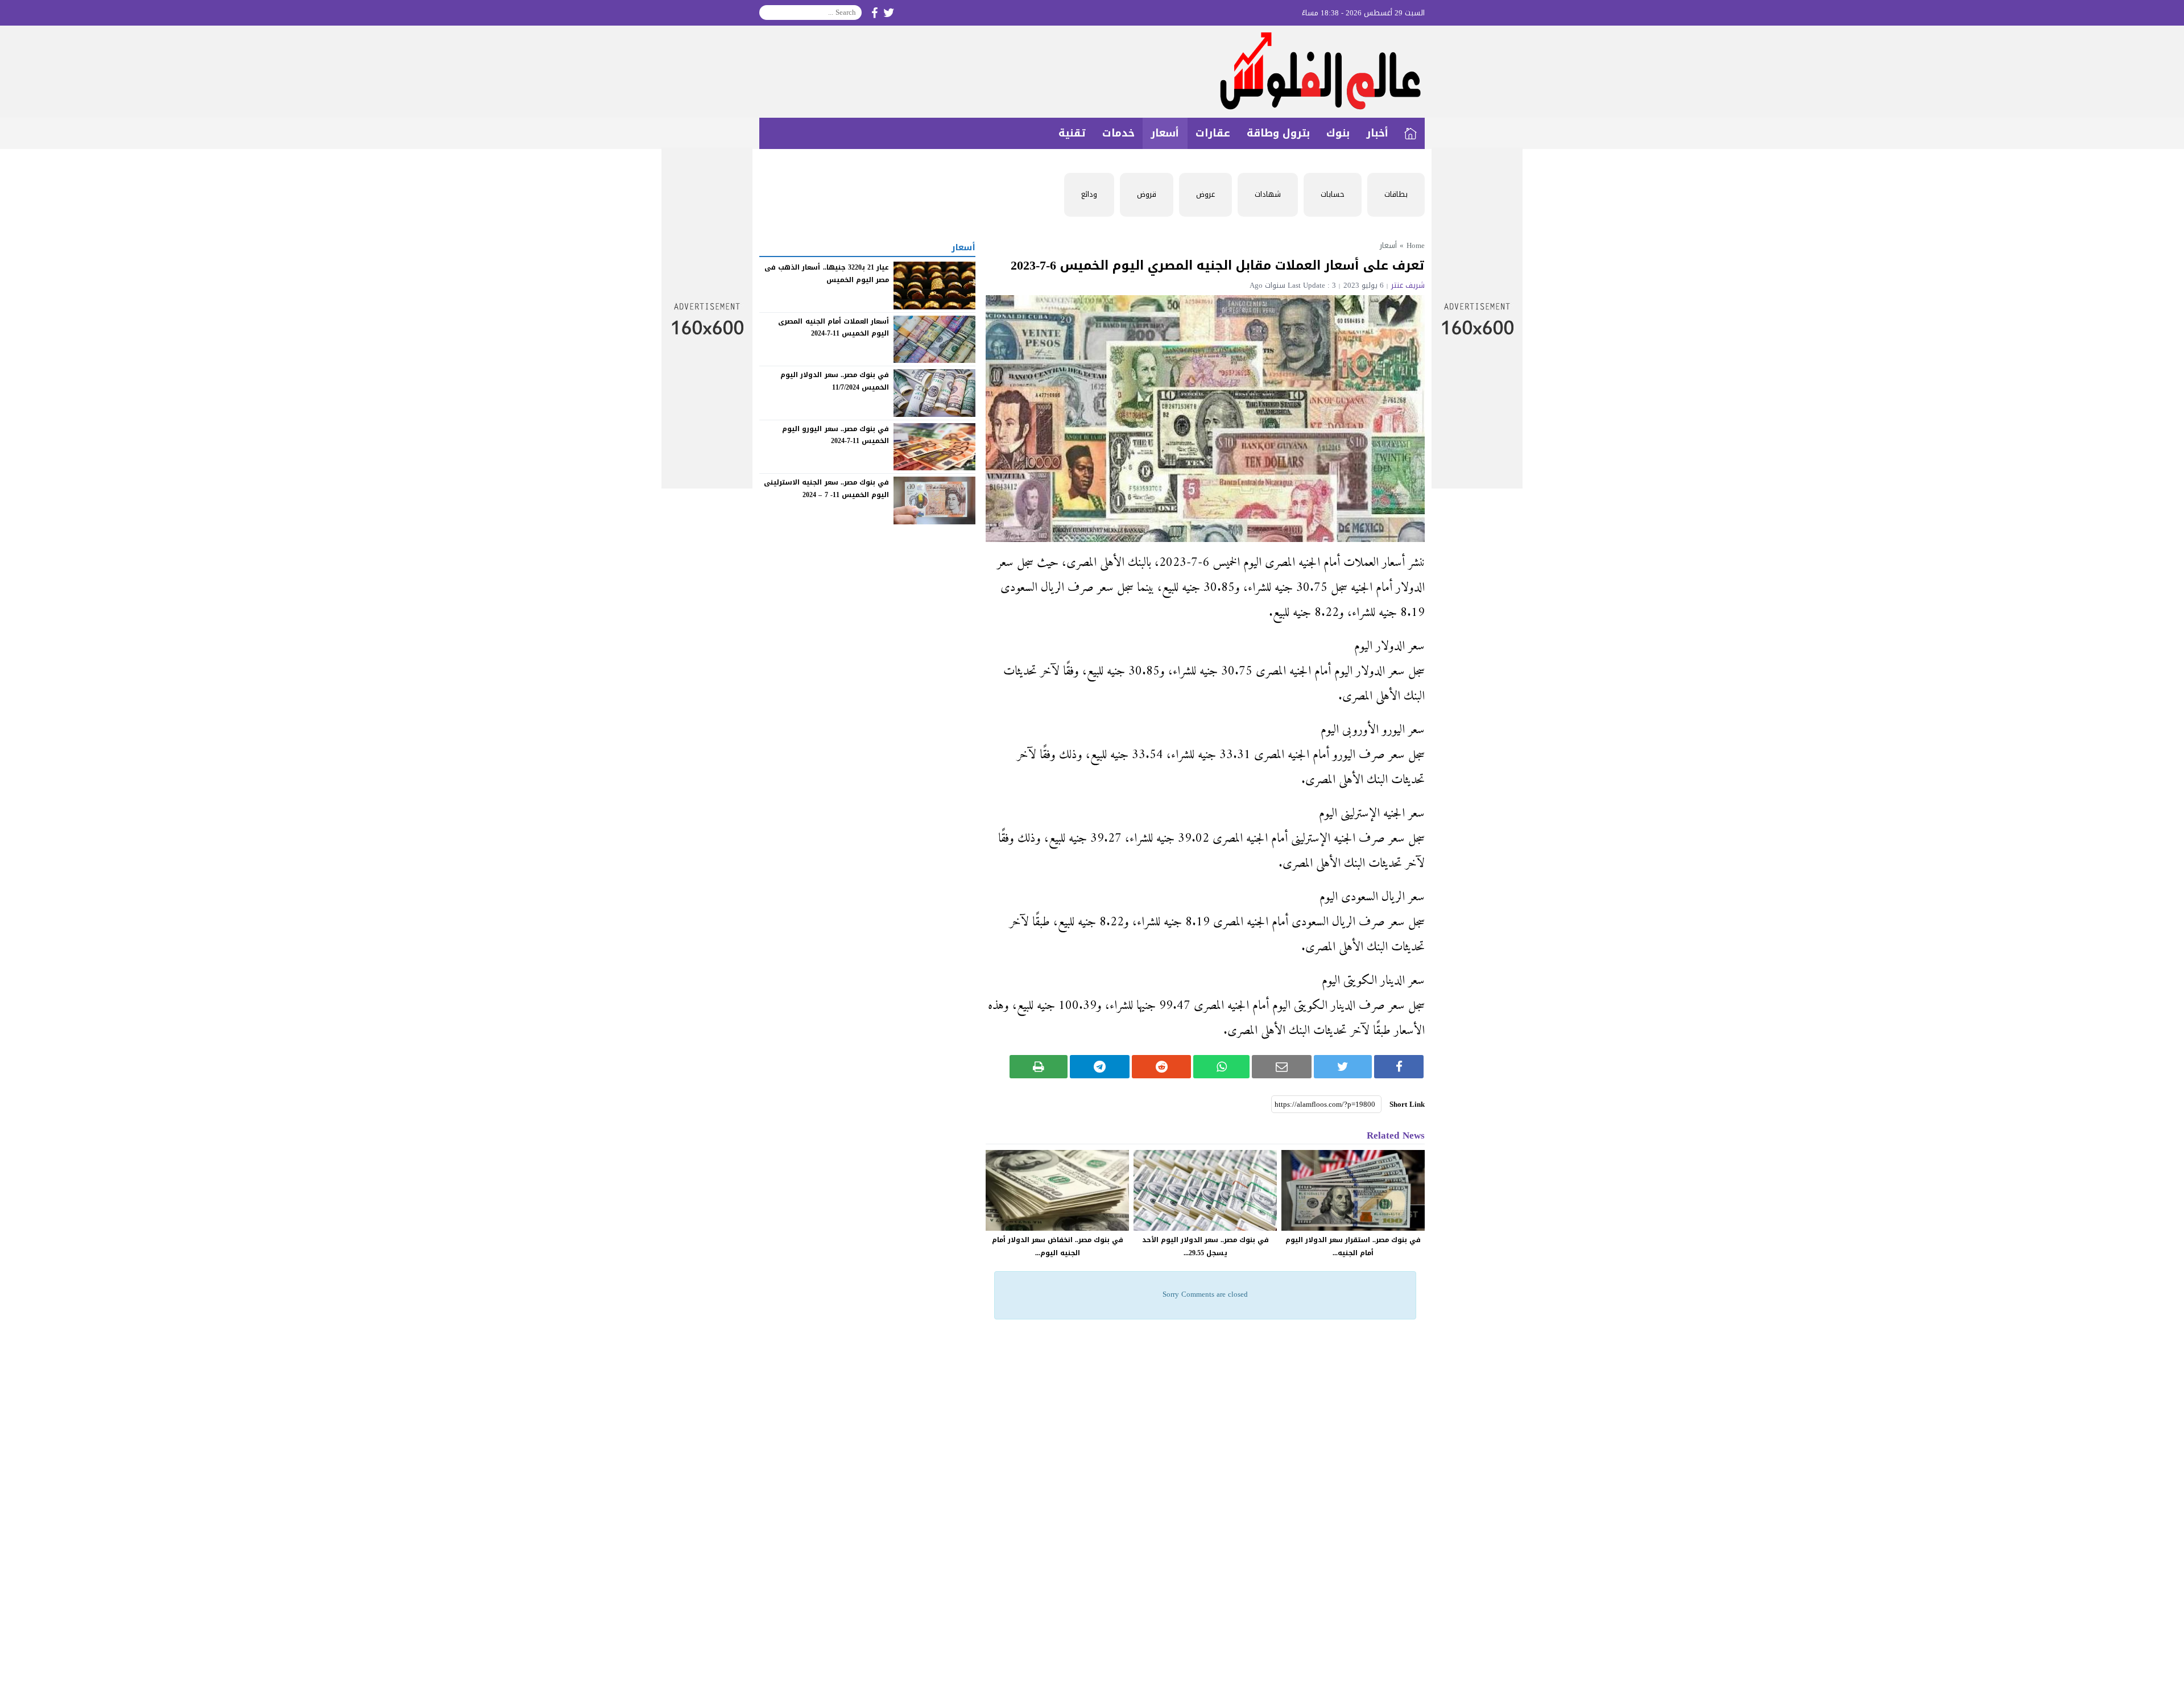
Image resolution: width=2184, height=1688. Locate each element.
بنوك (1338, 133)
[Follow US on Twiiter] (889, 13)
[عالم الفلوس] (1092, 72)
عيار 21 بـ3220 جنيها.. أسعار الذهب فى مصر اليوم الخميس (827, 274)
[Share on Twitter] (1343, 1067)
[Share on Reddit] (1162, 1067)
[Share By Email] (1282, 1067)
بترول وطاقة (1278, 133)
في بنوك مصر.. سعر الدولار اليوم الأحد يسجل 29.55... (1205, 1246)
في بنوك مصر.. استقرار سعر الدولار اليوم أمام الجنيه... (1353, 1246)
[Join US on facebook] (874, 13)
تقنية (1072, 133)
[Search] (768, 13)
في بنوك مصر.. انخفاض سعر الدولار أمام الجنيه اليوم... (1058, 1246)
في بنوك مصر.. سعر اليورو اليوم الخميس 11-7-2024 (835, 435)
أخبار (1377, 133)
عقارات (1213, 133)
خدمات (1118, 133)
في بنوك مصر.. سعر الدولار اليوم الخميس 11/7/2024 (835, 381)
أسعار (1165, 133)
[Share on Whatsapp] (1221, 1067)
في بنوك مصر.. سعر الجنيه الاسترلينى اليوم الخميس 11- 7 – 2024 (826, 489)
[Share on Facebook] (1399, 1067)
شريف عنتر (1408, 285)
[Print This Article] (1039, 1067)
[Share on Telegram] (1100, 1067)
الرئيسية (1410, 133)
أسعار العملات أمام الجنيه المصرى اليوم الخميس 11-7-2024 (834, 327)
